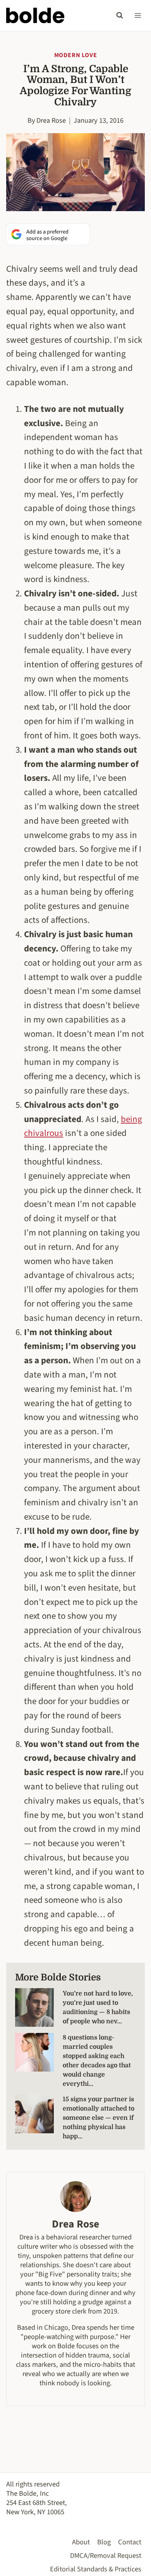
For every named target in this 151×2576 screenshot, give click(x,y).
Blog (104, 2542)
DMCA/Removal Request (106, 2556)
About (81, 2542)
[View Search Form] (120, 15)
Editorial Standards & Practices (96, 2569)
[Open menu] (138, 15)
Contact (130, 2542)
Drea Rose (51, 120)
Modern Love (76, 55)
